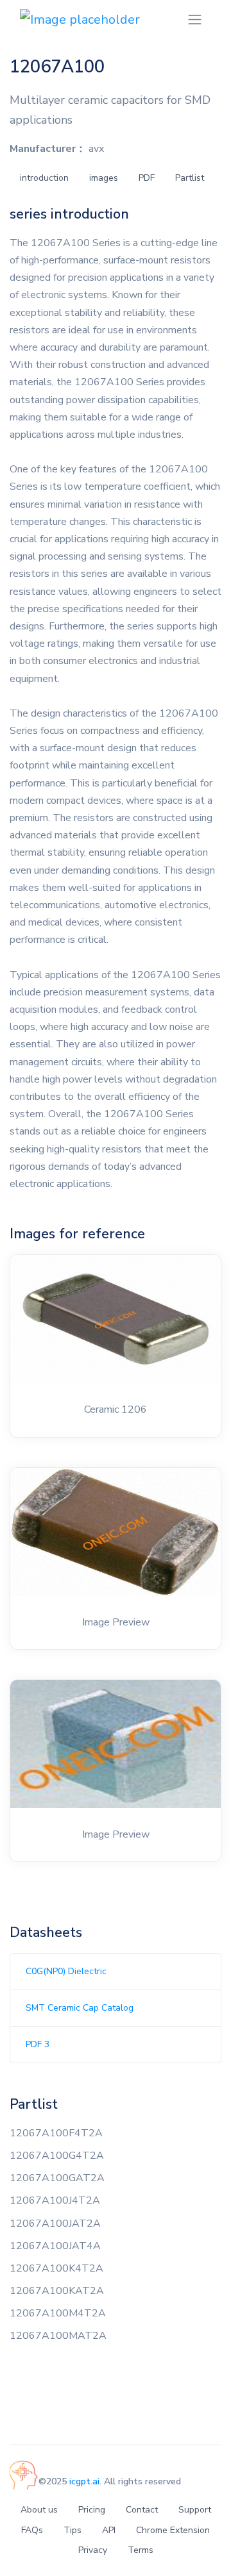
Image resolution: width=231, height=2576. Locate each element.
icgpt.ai (84, 2481)
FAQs (32, 2530)
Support (195, 2510)
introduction (44, 178)
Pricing (92, 2510)
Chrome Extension (173, 2530)
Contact (142, 2510)
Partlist (190, 178)
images (104, 178)
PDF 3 (38, 2044)
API (109, 2530)
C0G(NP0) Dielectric (66, 1971)
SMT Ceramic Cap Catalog (80, 2008)
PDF (147, 178)
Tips (73, 2530)
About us (39, 2510)
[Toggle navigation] (195, 20)
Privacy (93, 2550)
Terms (141, 2550)
